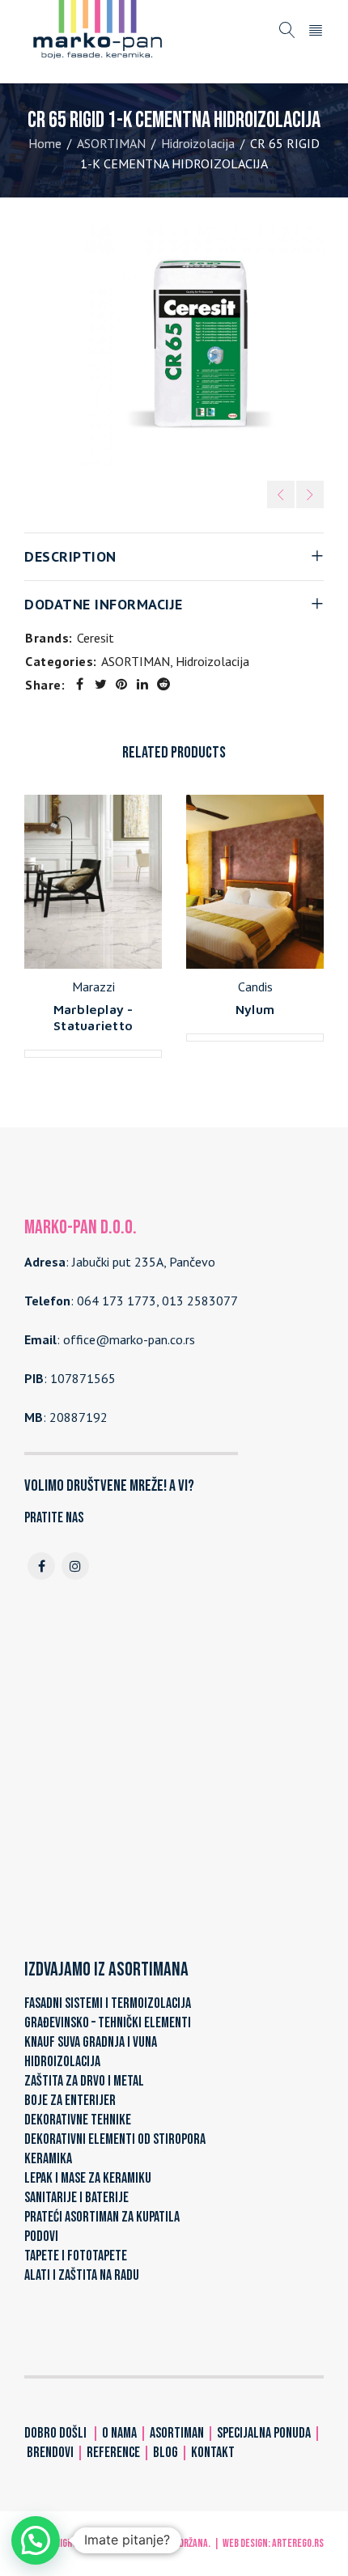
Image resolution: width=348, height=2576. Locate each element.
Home (45, 143)
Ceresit (95, 638)
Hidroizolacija (198, 143)
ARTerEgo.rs (298, 2543)
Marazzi (93, 987)
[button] (36, 2540)
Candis (255, 987)
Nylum (255, 1009)
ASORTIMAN (111, 143)
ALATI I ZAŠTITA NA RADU (82, 2275)
